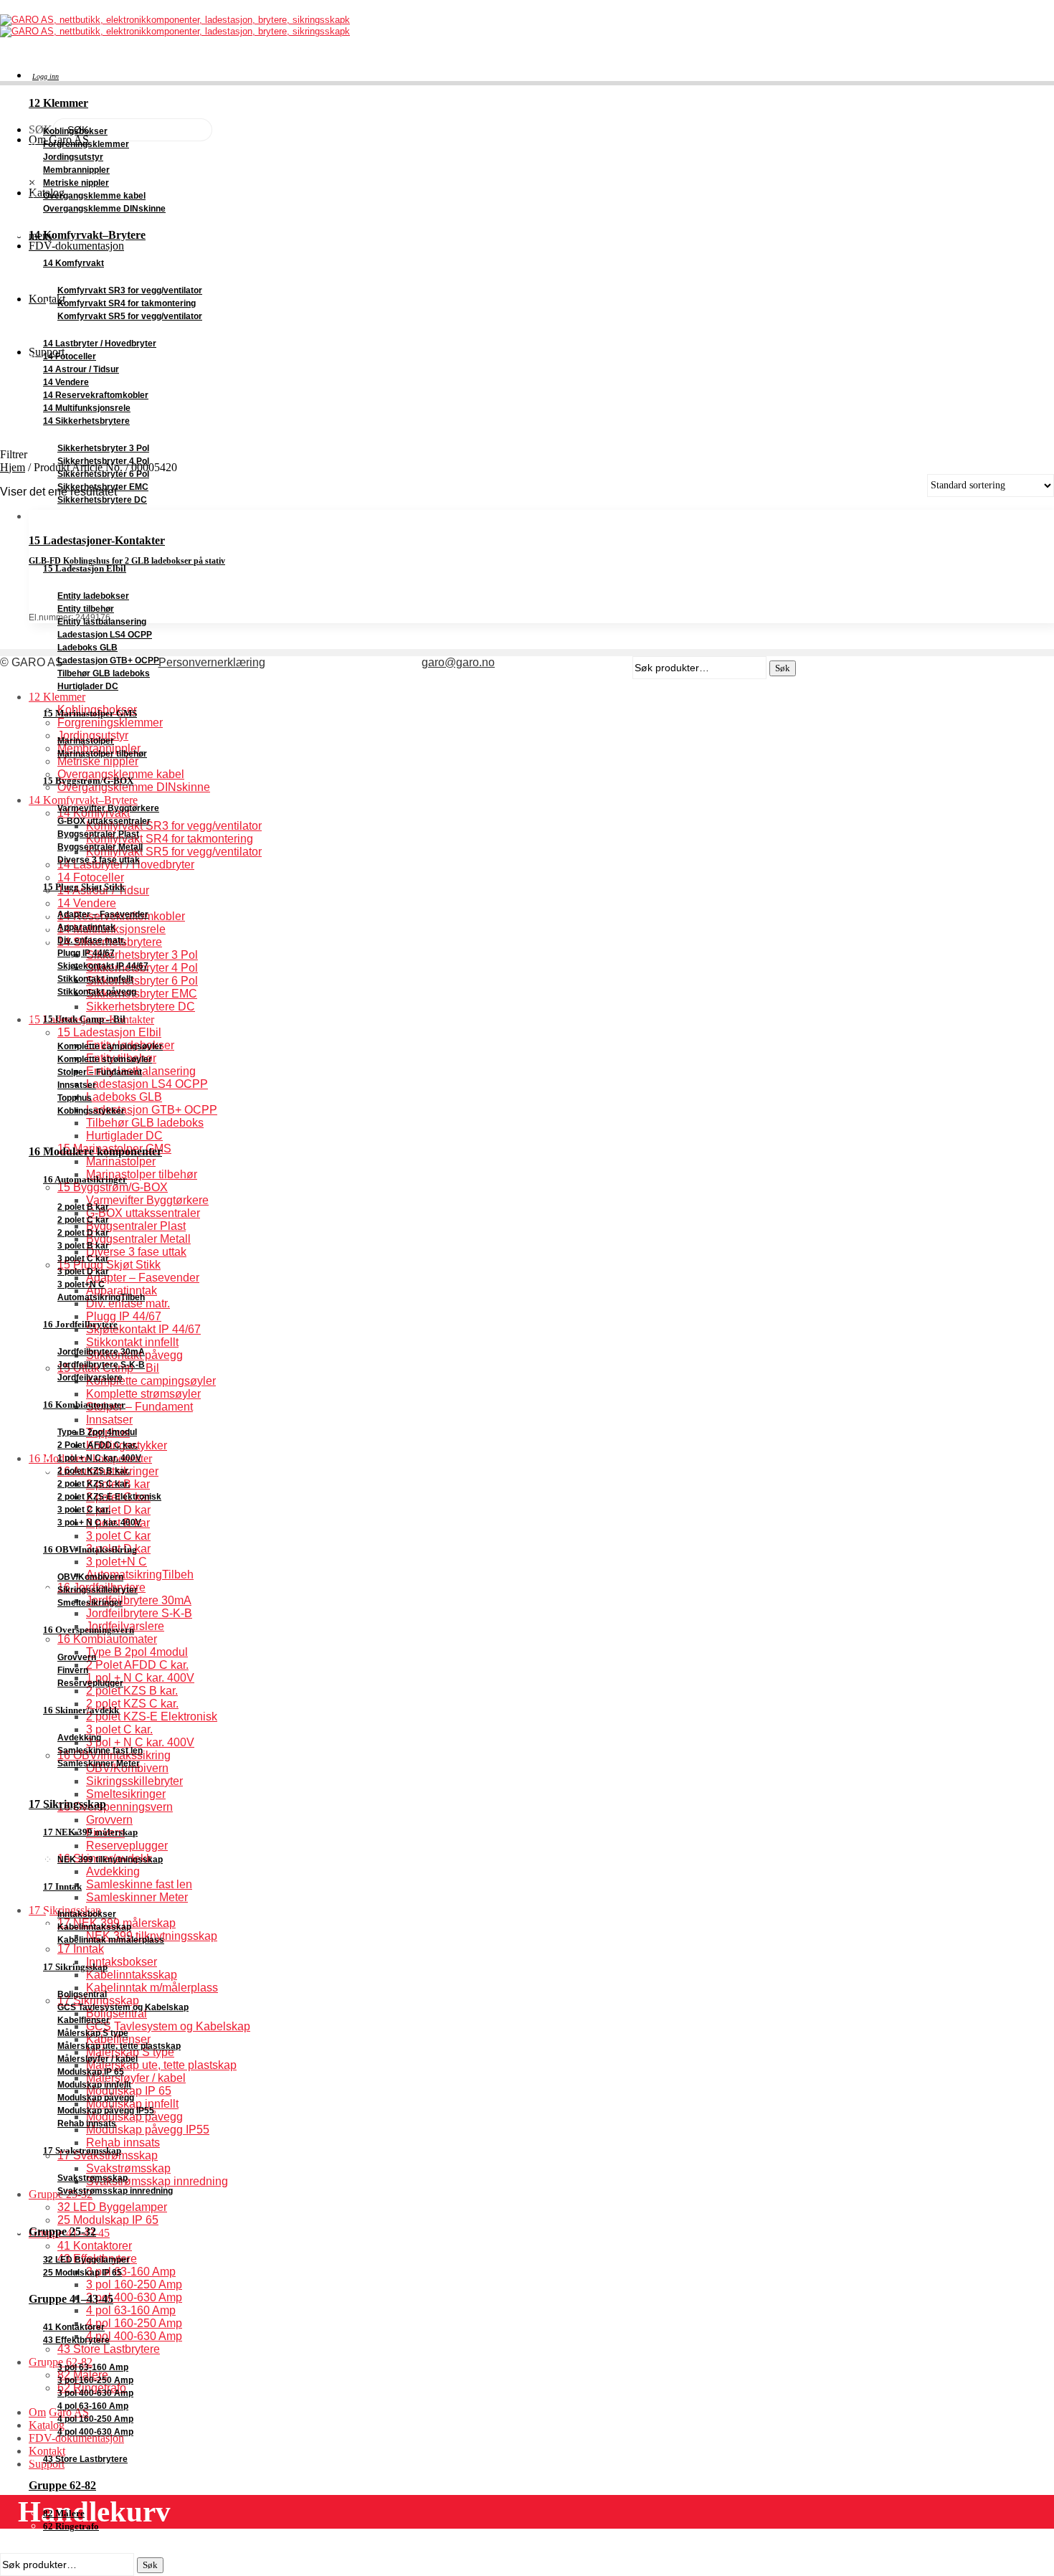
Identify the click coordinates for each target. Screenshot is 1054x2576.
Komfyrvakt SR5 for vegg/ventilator (130, 316)
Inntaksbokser (87, 1914)
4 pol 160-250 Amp (95, 2419)
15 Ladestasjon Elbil (85, 568)
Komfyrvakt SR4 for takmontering (127, 303)
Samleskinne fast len (100, 1751)
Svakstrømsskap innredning (115, 2191)
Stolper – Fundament (100, 1072)
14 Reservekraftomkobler (96, 395)
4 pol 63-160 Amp (93, 2406)
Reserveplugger (90, 1683)
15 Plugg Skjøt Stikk (84, 887)
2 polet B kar (83, 1207)
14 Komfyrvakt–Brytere (87, 235)
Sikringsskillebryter (98, 1590)
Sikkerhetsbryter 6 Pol (103, 474)
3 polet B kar (83, 1246)
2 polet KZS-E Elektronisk (109, 1497)
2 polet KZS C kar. (94, 1484)
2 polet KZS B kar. (94, 1471)
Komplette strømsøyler (105, 1059)
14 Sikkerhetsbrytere (86, 421)
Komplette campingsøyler (110, 1046)
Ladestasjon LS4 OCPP (105, 635)
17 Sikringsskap (67, 1804)
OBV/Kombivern (90, 1577)
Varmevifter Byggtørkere (108, 808)
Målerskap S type (93, 2033)
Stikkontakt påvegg (97, 992)
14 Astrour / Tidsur (81, 369)
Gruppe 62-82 (62, 2485)
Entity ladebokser (93, 596)
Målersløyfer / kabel (98, 2059)
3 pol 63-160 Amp (93, 2367)
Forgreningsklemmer (86, 144)
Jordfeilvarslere (90, 1378)
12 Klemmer (58, 103)
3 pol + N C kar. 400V (99, 1523)
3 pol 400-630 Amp (95, 2393)
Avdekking (79, 1738)
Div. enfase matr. (91, 940)
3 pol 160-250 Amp (95, 2380)
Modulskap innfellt (94, 2085)
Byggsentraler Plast (98, 834)
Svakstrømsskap (92, 2178)
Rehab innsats (87, 2123)
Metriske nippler (76, 183)
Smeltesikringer (90, 1603)
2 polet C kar (83, 1220)
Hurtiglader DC (88, 686)
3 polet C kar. (84, 1510)
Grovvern (77, 1657)
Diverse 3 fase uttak (99, 860)
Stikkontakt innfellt (95, 979)
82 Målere (64, 2513)
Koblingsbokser (75, 131)
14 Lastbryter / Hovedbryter (100, 344)
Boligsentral (82, 1994)
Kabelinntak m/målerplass (111, 1940)
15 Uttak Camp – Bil (84, 1019)
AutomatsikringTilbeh (101, 1297)
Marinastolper (86, 741)
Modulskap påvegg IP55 (106, 2111)
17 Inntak (62, 1886)
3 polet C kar (83, 1259)
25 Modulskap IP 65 (82, 2273)
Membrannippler (76, 170)
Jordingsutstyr (73, 157)
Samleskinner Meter (99, 1763)
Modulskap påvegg (96, 2098)
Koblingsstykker (91, 1111)
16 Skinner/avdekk (81, 1710)
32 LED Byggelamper (86, 2260)
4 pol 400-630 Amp (95, 2432)
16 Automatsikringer (85, 1179)
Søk (150, 2565)
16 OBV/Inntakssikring (90, 1549)
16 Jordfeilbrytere (80, 1324)
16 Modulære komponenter (95, 1151)
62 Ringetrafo (71, 2526)
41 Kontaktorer (74, 2327)
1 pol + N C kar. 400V (99, 1458)
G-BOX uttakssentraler (104, 821)
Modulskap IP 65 (91, 2072)
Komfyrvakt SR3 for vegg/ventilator (130, 290)
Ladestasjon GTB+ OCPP (108, 660)
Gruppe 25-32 (62, 2231)
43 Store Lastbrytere (85, 2459)
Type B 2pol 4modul (97, 1432)
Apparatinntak (86, 927)
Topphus (75, 1098)
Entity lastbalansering (102, 622)
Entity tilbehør (86, 609)
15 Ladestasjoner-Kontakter (97, 540)
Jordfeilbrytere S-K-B (101, 1365)
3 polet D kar (83, 1272)
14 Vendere (66, 382)
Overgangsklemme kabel (94, 196)
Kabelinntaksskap (94, 1927)
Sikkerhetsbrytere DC (102, 500)
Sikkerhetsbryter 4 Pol (103, 461)
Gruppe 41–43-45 (71, 2299)
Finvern (73, 1670)
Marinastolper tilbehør (102, 754)
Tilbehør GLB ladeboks (104, 673)
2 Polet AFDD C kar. (98, 1445)
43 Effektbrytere (76, 2340)
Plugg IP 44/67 (86, 953)
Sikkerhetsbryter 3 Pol (103, 448)
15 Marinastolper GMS (90, 713)
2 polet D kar (83, 1233)
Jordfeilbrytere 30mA (101, 1352)
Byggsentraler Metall (100, 847)
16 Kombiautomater (84, 1405)
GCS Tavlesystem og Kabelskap (123, 2007)
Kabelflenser (84, 2020)
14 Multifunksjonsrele (87, 408)
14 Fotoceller (70, 356)
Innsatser (77, 1085)
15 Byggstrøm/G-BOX (88, 781)
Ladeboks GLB (87, 648)
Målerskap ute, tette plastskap (119, 2046)
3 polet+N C (81, 1284)
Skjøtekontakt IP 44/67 (103, 966)
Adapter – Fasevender (103, 914)
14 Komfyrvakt (73, 263)
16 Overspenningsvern (89, 1630)
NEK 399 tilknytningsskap (110, 1860)
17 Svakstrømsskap (82, 2150)
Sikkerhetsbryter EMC (103, 487)
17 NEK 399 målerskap (90, 1832)
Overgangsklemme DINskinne (104, 209)
